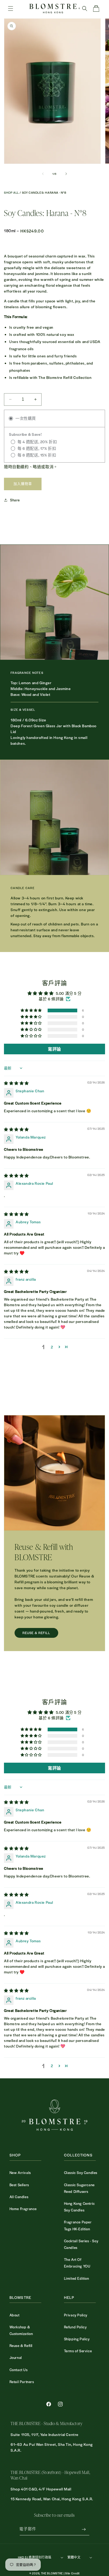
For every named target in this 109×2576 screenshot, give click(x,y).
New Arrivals (20, 2173)
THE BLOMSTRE (52, 2573)
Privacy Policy (76, 2315)
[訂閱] (84, 2529)
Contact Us (19, 2370)
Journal (16, 2357)
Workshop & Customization (21, 2330)
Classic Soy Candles (81, 2173)
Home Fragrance (23, 2209)
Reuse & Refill (21, 2346)
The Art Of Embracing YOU (77, 2263)
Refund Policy (75, 2327)
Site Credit (72, 2573)
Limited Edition (77, 2278)
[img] (16, 1083)
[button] (11, 9)
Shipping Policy (77, 2339)
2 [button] (52, 1347)
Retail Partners (22, 2382)
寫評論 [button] (54, 1049)
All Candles (19, 2197)
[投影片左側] (43, 174)
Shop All (12, 193)
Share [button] (15, 500)
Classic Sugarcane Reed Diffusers (79, 2188)
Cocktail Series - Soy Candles (81, 2244)
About (15, 2315)
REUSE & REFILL (36, 1633)
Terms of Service (78, 2351)
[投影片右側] (66, 174)
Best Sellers (19, 2185)
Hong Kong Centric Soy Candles (80, 2207)
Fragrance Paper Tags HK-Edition (78, 2225)
